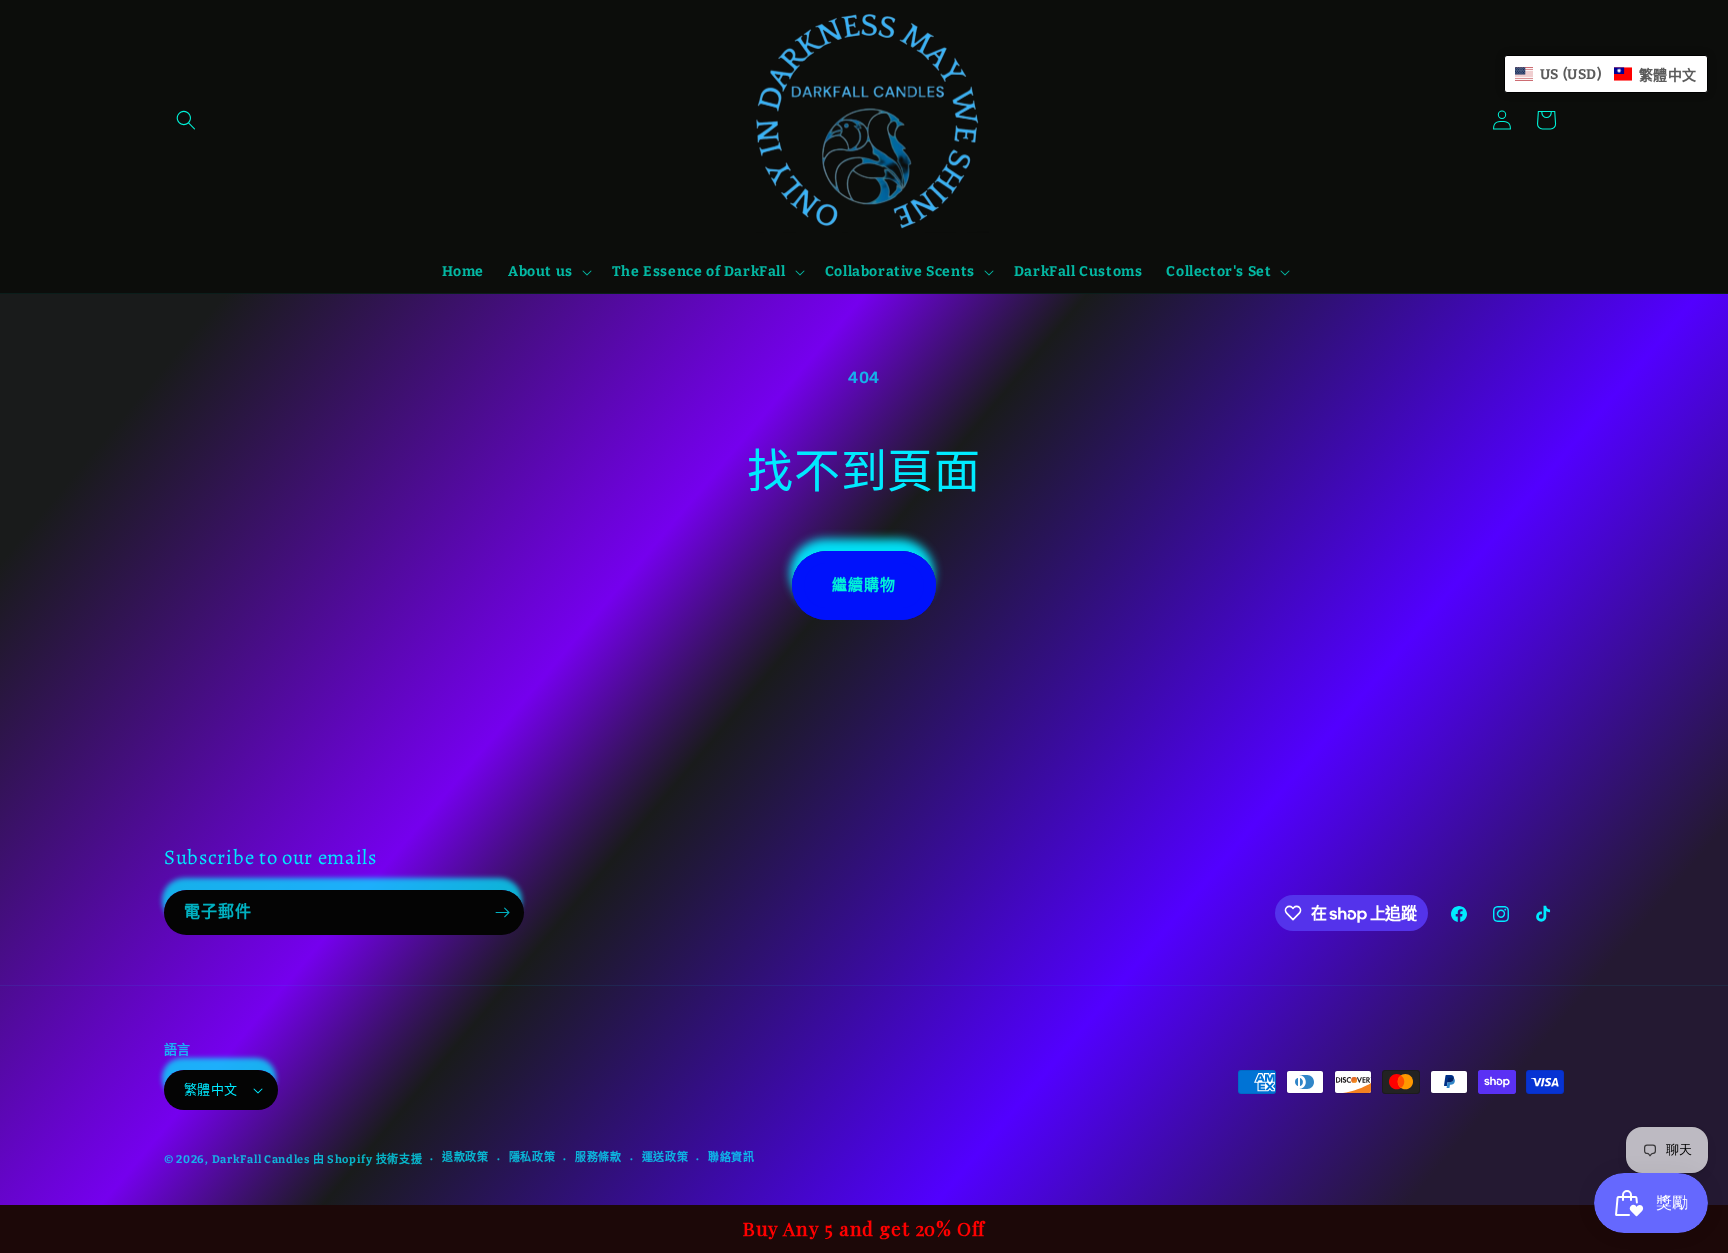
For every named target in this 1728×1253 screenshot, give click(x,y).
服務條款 (598, 1157)
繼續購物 (864, 585)
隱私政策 (532, 1157)
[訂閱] (502, 912)
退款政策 (465, 1157)
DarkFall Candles (261, 1159)
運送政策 (665, 1157)
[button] (186, 120)
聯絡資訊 (731, 1157)
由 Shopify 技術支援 (368, 1159)
